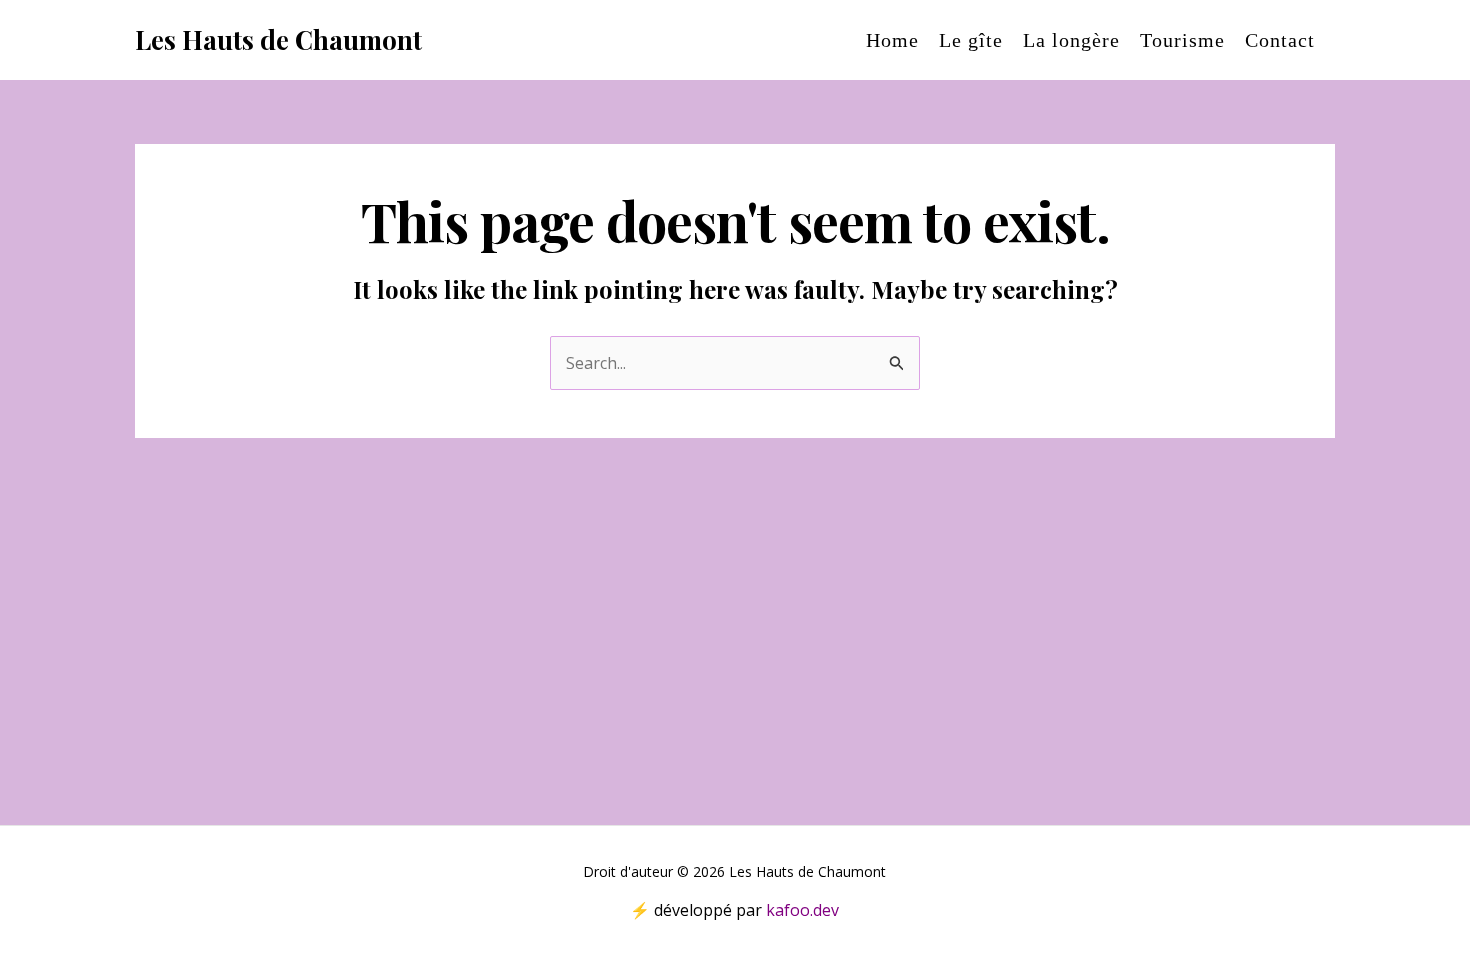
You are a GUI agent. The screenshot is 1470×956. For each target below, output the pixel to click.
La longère (1071, 40)
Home (892, 40)
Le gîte (971, 40)
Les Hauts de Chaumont (278, 39)
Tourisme (1182, 40)
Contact (1280, 40)
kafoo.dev (802, 910)
